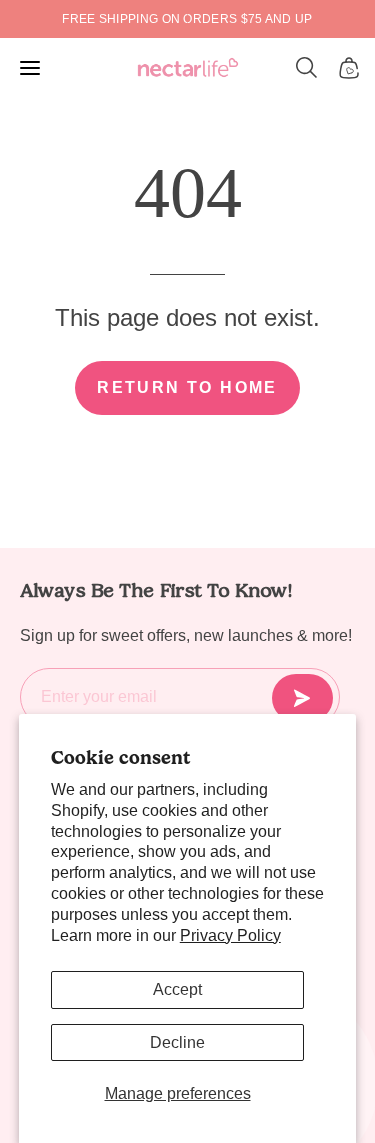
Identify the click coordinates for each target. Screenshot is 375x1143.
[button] (307, 68)
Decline (177, 1042)
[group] (187, 19)
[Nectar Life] (188, 68)
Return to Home (187, 387)
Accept (177, 989)
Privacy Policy (230, 935)
